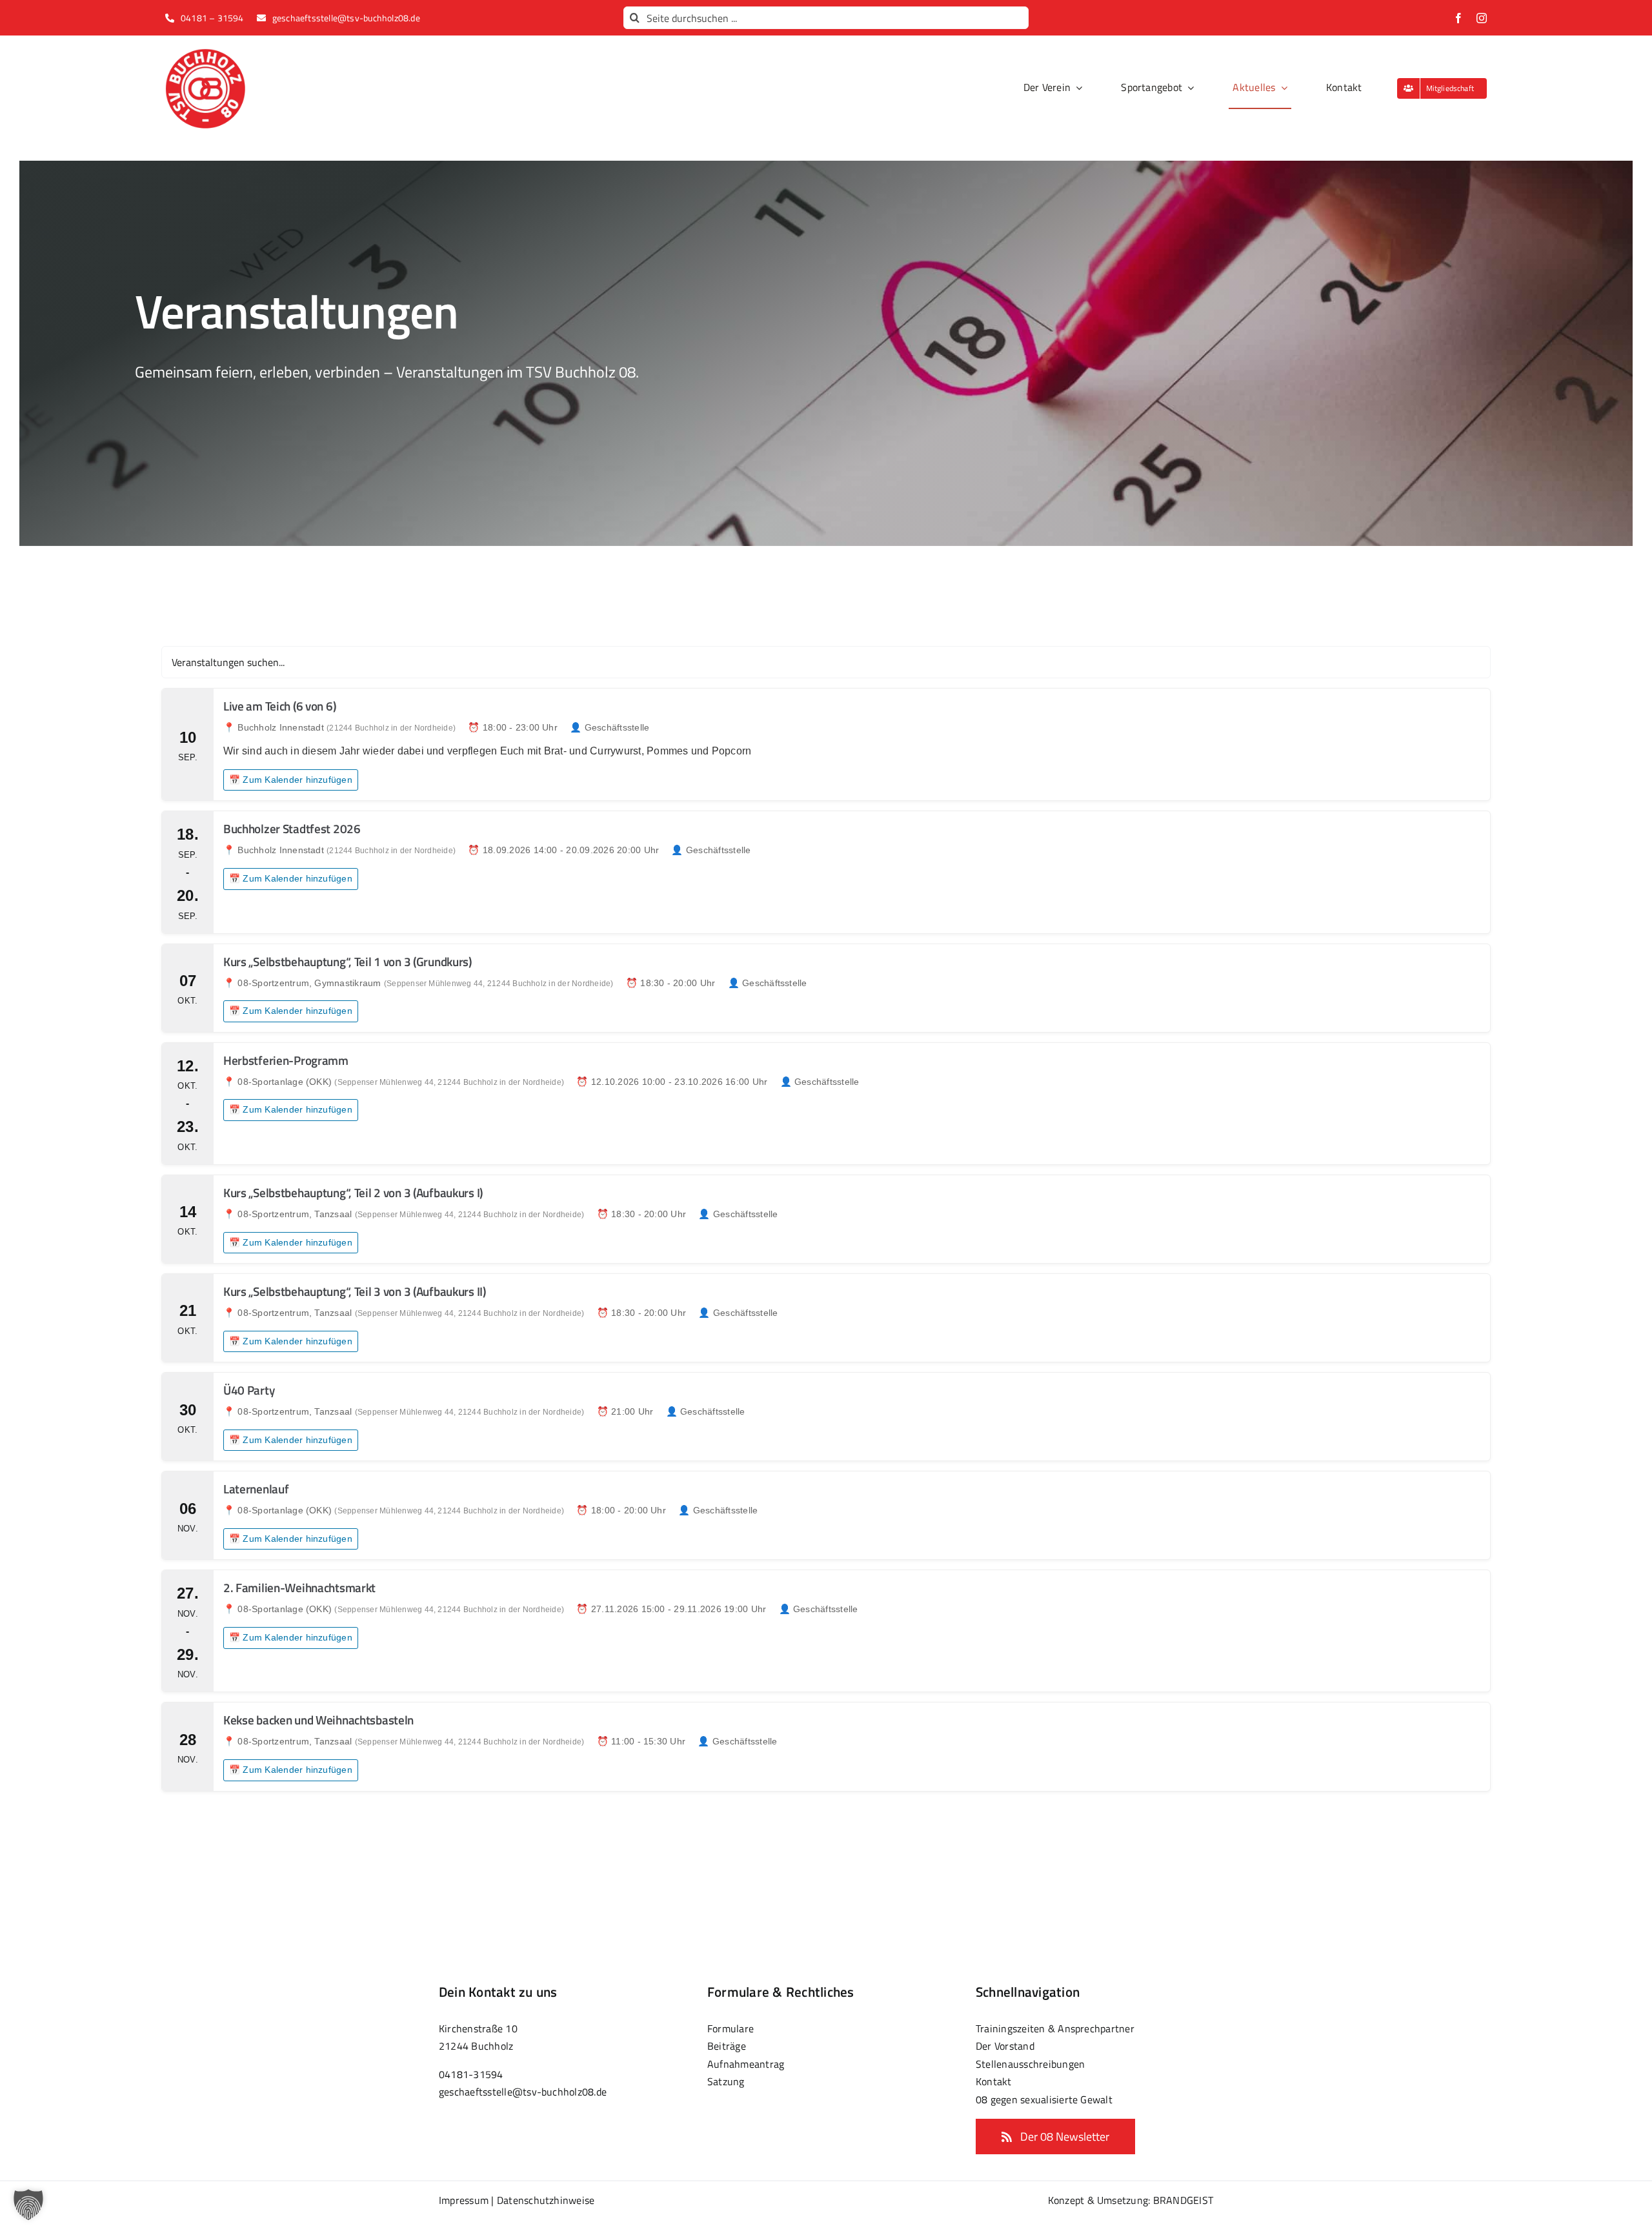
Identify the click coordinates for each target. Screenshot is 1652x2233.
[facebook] (1458, 18)
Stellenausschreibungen (1030, 2064)
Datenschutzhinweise (546, 2200)
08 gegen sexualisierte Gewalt (1044, 2099)
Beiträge (727, 2046)
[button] (28, 2205)
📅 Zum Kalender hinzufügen (291, 780)
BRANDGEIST (1183, 2200)
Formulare (730, 2028)
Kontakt (994, 2081)
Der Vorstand (1005, 2046)
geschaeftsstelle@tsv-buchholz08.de (523, 2092)
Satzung (726, 2081)
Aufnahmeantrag (746, 2064)
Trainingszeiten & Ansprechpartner (1055, 2028)
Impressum (464, 2200)
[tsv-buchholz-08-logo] (205, 54)
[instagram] (1482, 18)
